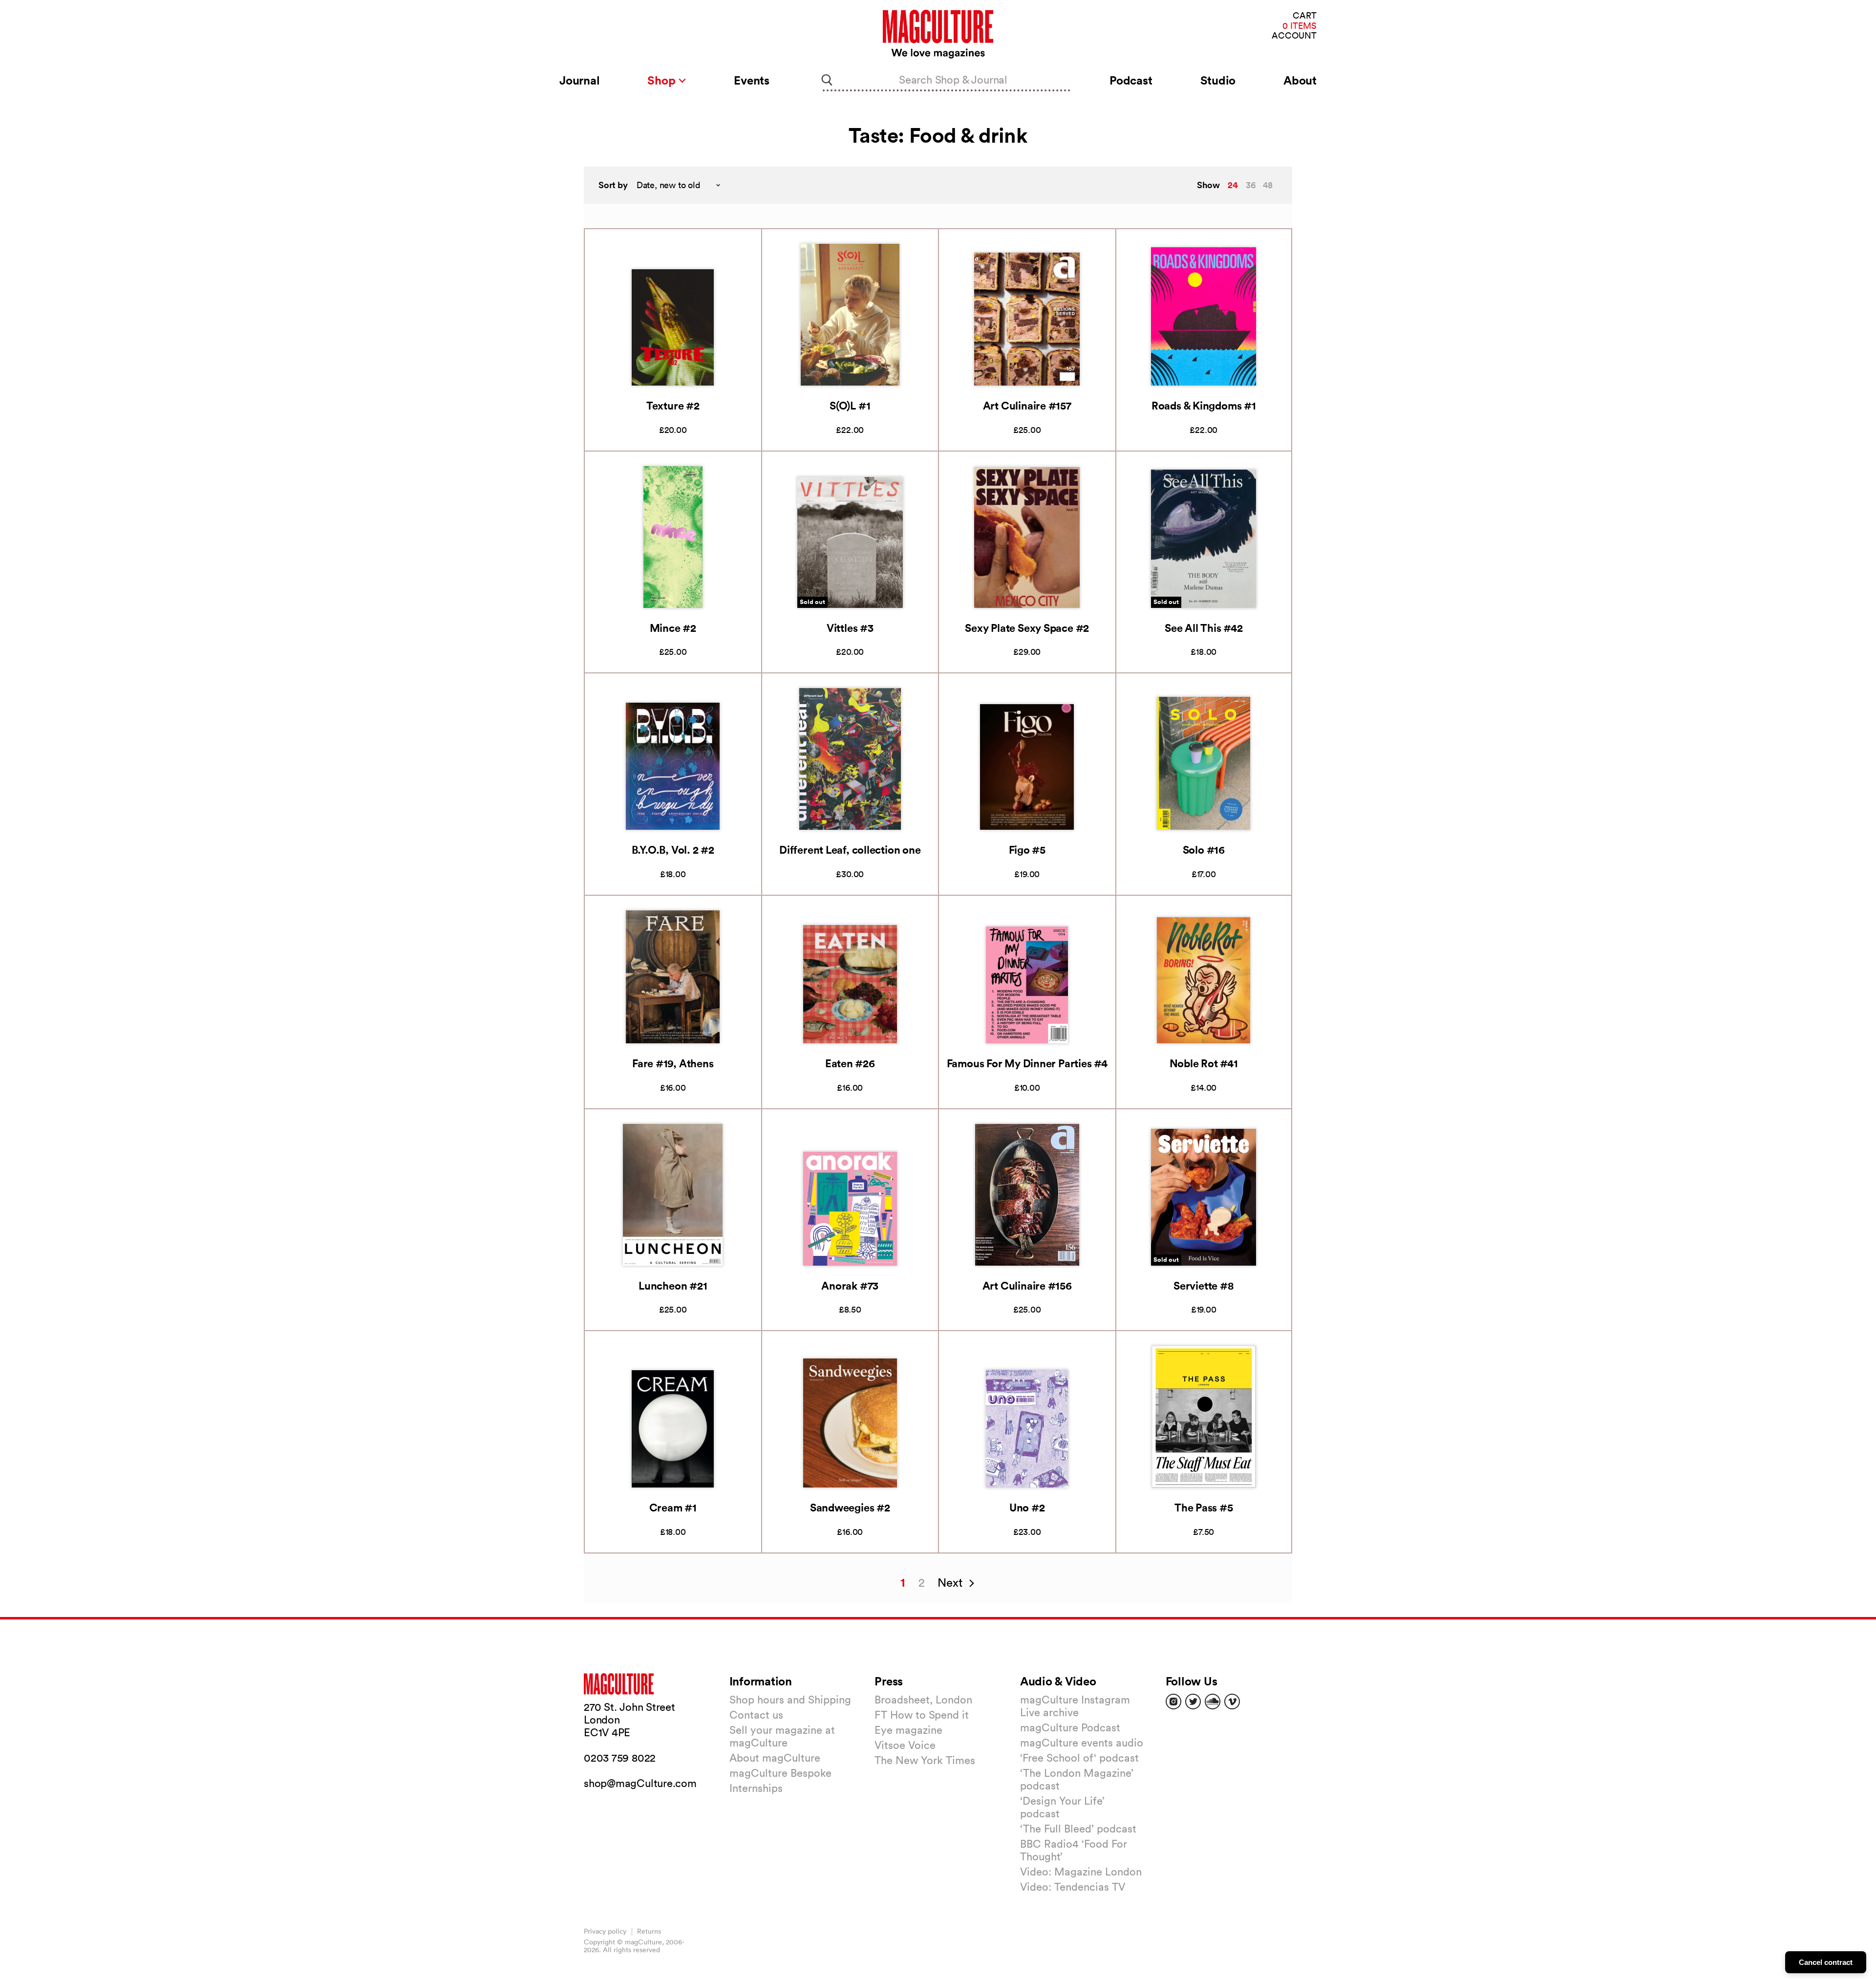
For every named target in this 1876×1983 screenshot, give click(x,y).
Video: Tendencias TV (1073, 1887)
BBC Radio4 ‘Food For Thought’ (1074, 1850)
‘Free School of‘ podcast (1079, 1758)
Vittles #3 (850, 628)
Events (752, 80)
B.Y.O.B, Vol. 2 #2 (673, 850)
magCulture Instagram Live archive (1075, 1706)
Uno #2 (1027, 1507)
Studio (1218, 80)
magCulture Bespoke (780, 1773)
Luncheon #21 (673, 1285)
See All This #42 (1204, 628)
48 (1268, 185)
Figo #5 (1027, 850)
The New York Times (925, 1760)
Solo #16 (1204, 850)
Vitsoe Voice (905, 1745)
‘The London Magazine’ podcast (1077, 1779)
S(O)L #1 (850, 405)
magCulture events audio (1082, 1743)
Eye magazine (908, 1730)
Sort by (613, 185)
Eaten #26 (850, 1063)
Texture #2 (673, 405)
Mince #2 (673, 628)
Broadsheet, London (923, 1700)
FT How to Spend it (922, 1715)
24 (1233, 185)
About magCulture (775, 1758)
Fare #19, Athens (673, 1063)
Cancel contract (1826, 1962)
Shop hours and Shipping (790, 1700)
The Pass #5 (1204, 1507)
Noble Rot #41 (1204, 1063)
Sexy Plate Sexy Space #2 (1027, 628)
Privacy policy (605, 1931)
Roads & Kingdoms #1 (1204, 405)
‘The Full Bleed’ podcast (1078, 1829)
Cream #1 (673, 1507)
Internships (756, 1788)
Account (1294, 36)
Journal (579, 80)
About (1300, 80)
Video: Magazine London (1081, 1872)
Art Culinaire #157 (1027, 405)
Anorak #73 (850, 1285)
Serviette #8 (1204, 1285)
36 (1251, 185)
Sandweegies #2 (850, 1507)
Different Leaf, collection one (850, 850)
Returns (649, 1931)
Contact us (756, 1715)
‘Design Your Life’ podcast (1062, 1807)
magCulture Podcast (1070, 1727)
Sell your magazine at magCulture (782, 1736)
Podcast (1131, 80)
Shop (663, 80)
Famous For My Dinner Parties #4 (1027, 1063)
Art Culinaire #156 (1027, 1285)
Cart (1305, 16)
